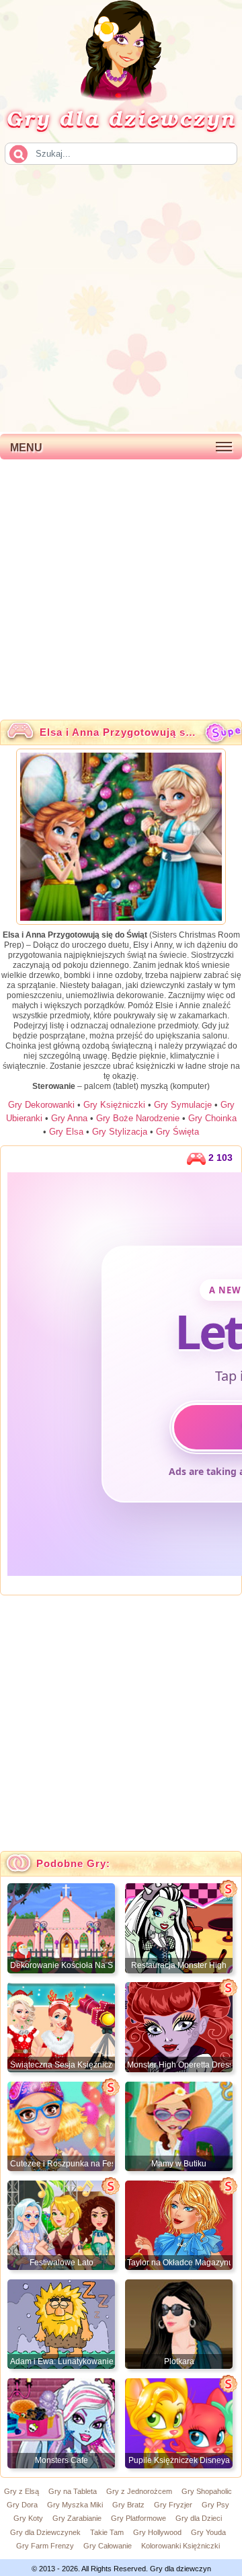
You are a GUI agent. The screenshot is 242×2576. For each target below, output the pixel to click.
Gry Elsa (66, 1132)
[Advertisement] (121, 297)
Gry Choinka (212, 1118)
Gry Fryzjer (173, 2505)
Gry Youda (208, 2532)
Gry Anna (69, 1118)
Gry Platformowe (138, 2518)
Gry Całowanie (108, 2546)
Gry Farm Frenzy (45, 2546)
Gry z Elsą (22, 2491)
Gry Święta (177, 1132)
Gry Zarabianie (77, 2518)
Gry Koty (28, 2518)
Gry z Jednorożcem (139, 2491)
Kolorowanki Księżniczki (180, 2546)
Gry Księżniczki (114, 1105)
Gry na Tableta (73, 2491)
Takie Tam (107, 2532)
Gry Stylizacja (120, 1132)
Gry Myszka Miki (75, 2505)
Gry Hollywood (157, 2532)
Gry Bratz (128, 2505)
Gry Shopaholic (207, 2491)
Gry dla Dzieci (199, 2518)
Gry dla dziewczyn (121, 118)
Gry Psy (215, 2505)
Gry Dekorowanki (41, 1105)
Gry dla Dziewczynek (45, 2532)
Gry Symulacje (183, 1105)
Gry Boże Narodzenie (138, 1118)
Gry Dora (22, 2505)
